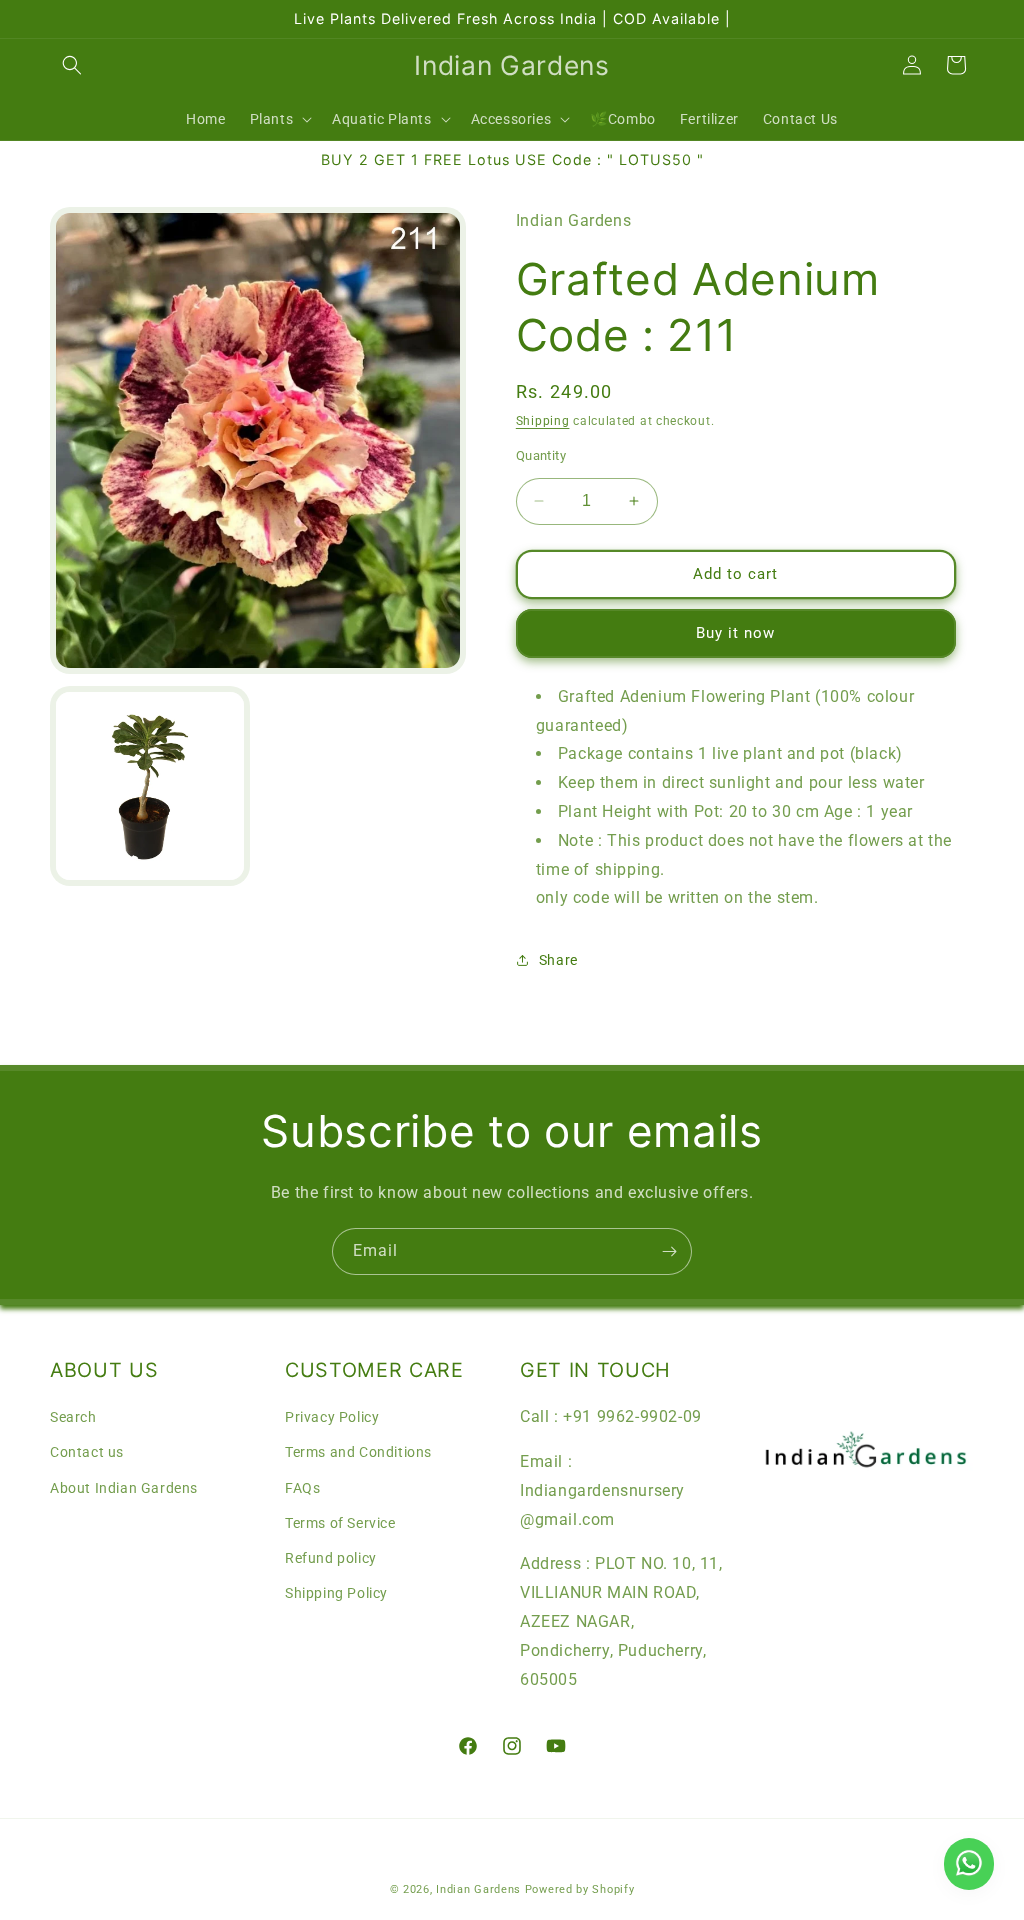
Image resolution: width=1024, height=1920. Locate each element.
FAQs (302, 1488)
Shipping (543, 421)
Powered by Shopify (580, 1889)
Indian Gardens (480, 1889)
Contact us (87, 1452)
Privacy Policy (332, 1417)
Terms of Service (340, 1523)
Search (73, 1417)
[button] (72, 65)
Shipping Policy (336, 1593)
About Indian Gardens (124, 1488)
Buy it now (735, 633)
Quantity (541, 455)
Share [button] (558, 960)
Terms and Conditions (358, 1452)
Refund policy (331, 1558)
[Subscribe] (669, 1251)
